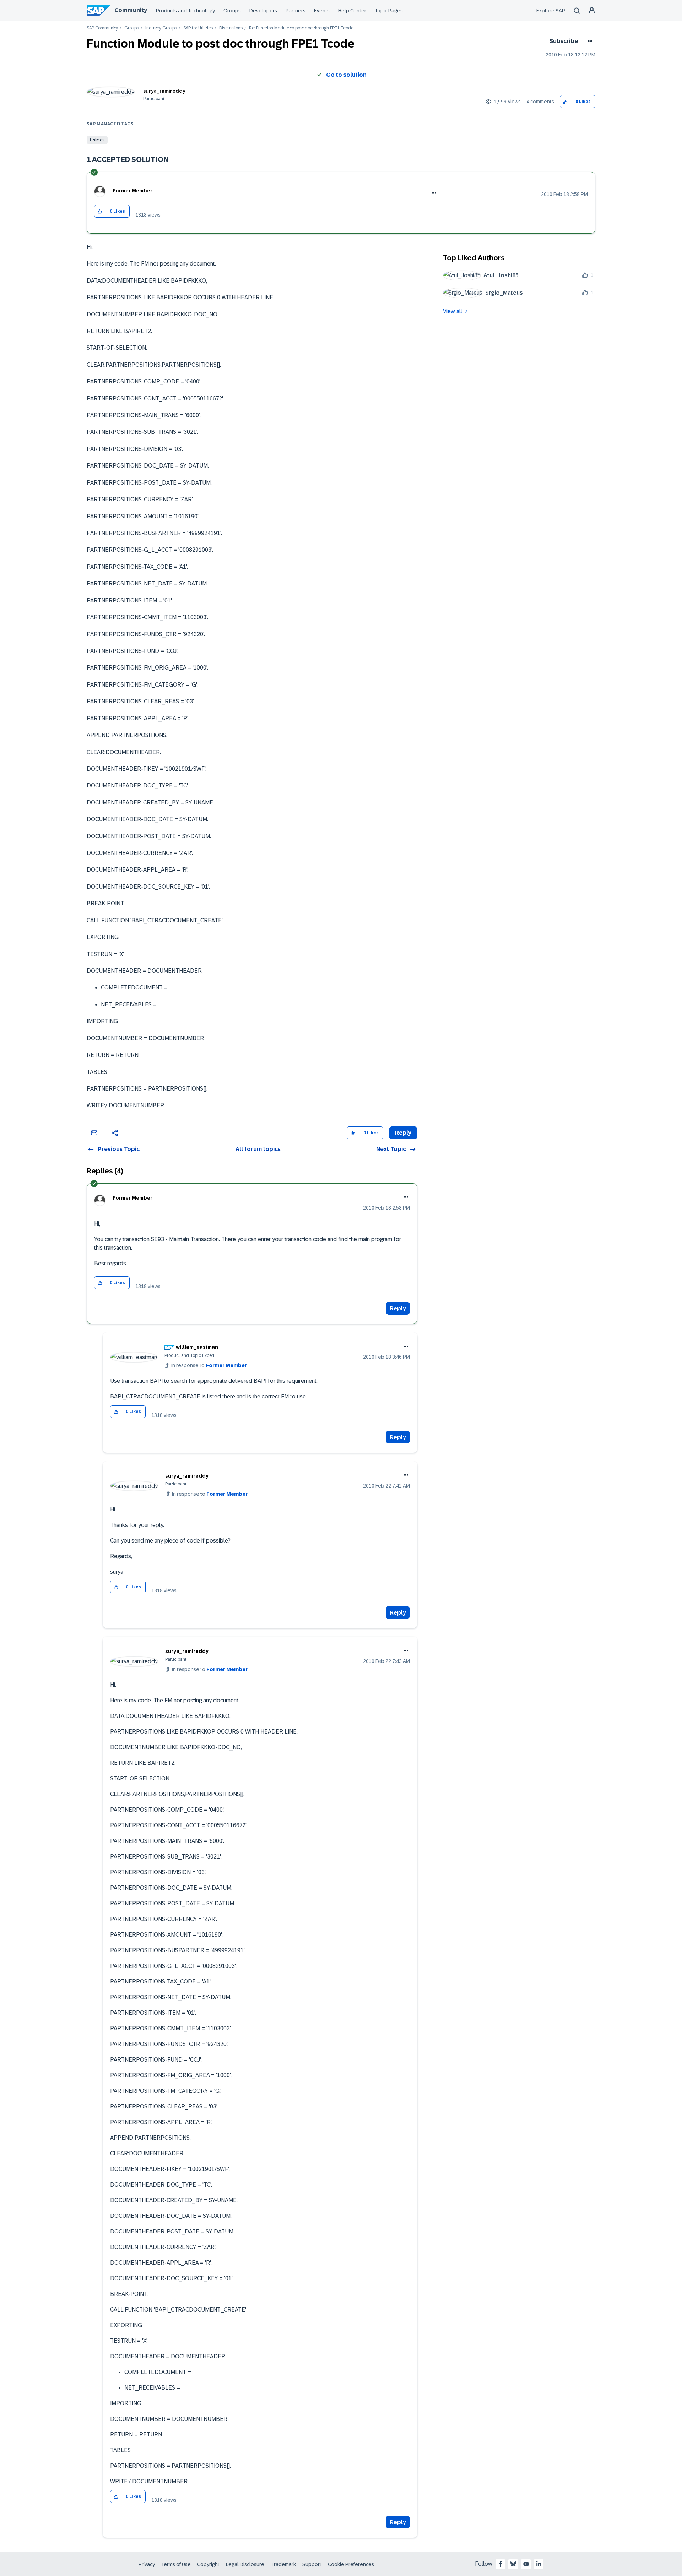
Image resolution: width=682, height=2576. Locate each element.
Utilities (97, 140)
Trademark (283, 2564)
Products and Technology (185, 11)
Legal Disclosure (245, 2564)
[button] (566, 102)
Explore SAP (551, 11)
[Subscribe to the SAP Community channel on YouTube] (526, 2564)
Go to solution (346, 75)
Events (322, 11)
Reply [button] (403, 1133)
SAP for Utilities (198, 28)
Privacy (147, 2564)
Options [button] (589, 41)
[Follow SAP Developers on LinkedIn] (539, 2564)
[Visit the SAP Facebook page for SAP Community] (500, 2564)
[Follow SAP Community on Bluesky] (513, 2564)
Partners (296, 11)
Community (131, 10)
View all (453, 311)
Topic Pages (389, 11)
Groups (232, 11)
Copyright (208, 2564)
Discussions (231, 28)
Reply (398, 1308)
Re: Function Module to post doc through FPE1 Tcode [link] (301, 28)
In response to (209, 1365)
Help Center (352, 11)
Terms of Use (176, 2564)
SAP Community (102, 28)
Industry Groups (161, 28)
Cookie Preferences (351, 2564)
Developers (263, 11)
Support (312, 2564)
